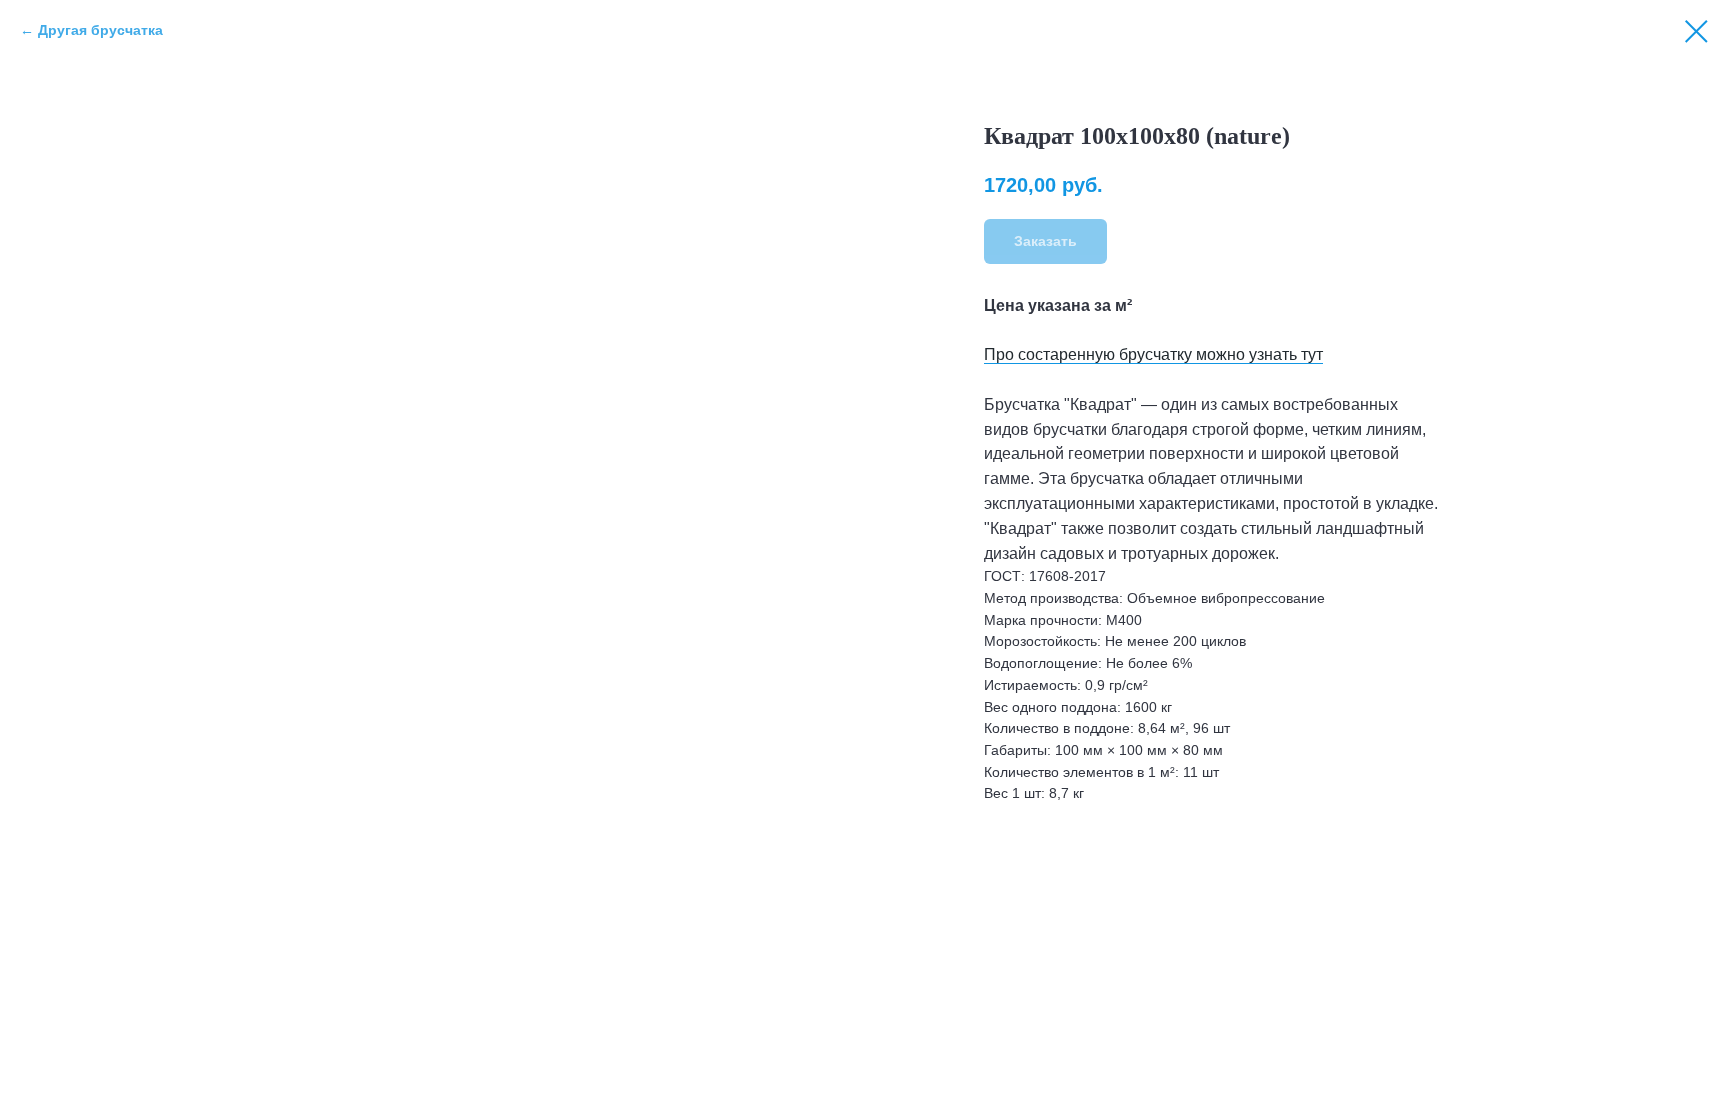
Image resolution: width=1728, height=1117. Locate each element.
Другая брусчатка (100, 30)
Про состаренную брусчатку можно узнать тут (1153, 354)
